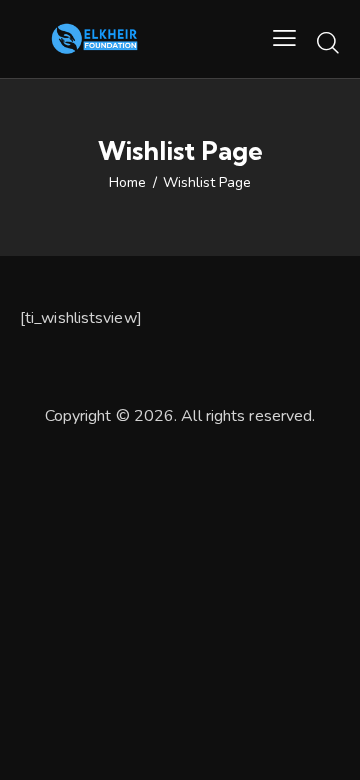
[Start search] (328, 42)
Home (127, 183)
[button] (284, 39)
